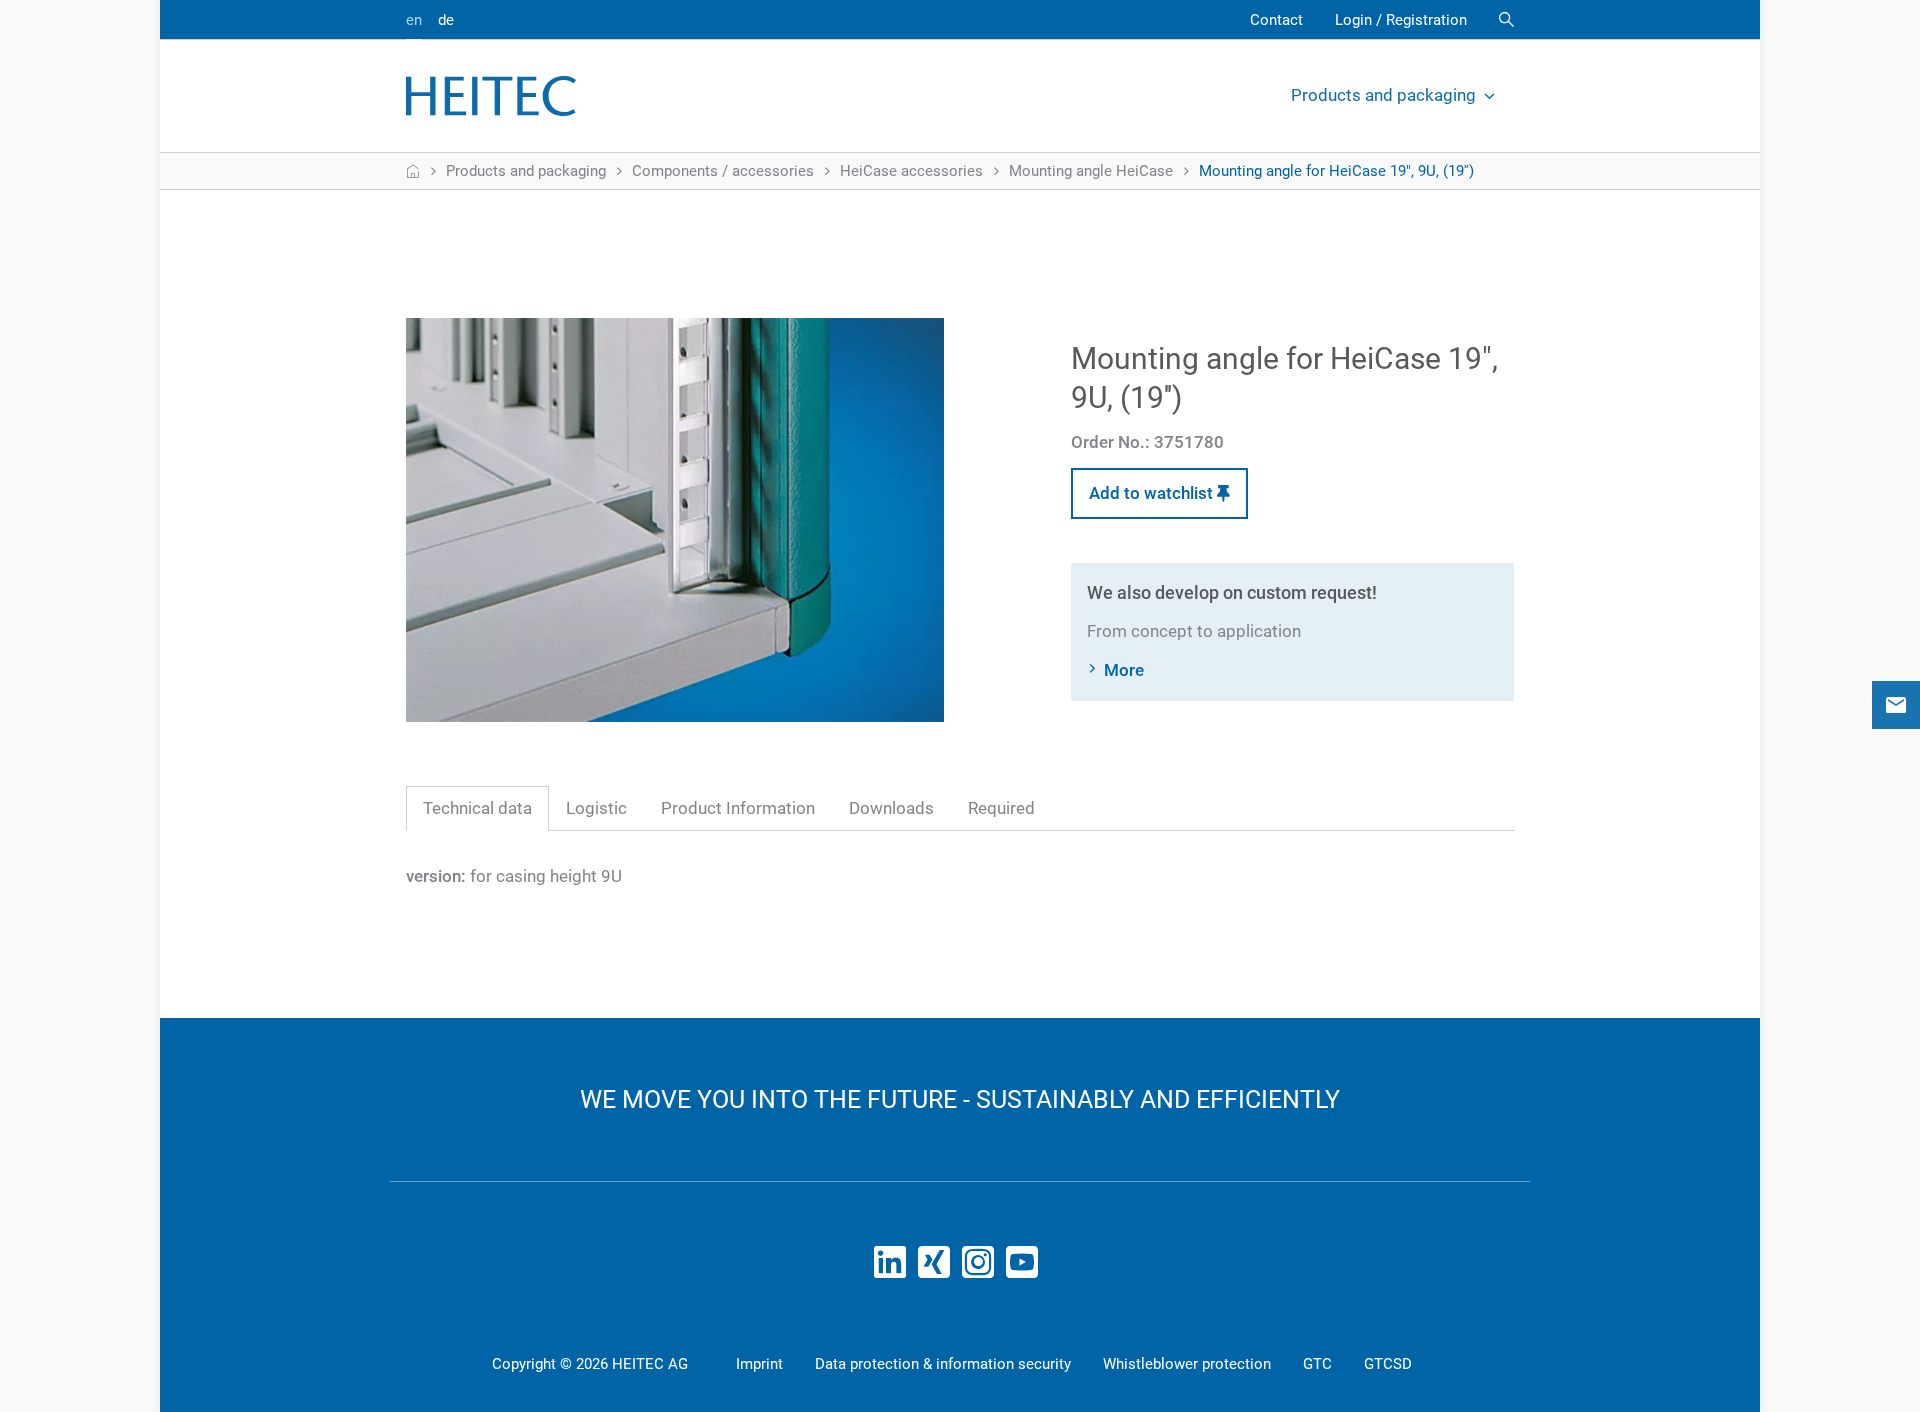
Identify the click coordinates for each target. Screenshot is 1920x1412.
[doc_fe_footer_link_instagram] (982, 1268)
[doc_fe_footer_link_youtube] (1026, 1268)
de (446, 20)
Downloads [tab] (891, 808)
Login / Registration (1401, 20)
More (1124, 670)
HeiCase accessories (911, 171)
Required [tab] (1001, 808)
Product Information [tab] (738, 808)
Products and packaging (1383, 95)
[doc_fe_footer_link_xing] (938, 1268)
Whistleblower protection (1187, 1364)
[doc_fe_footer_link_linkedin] (894, 1268)
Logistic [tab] (596, 808)
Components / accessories (723, 171)
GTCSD (1388, 1364)
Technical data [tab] (477, 808)
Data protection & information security (943, 1364)
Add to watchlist (1153, 493)
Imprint (759, 1364)
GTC (1317, 1364)
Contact (1276, 20)
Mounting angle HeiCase (1091, 171)
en (414, 20)
